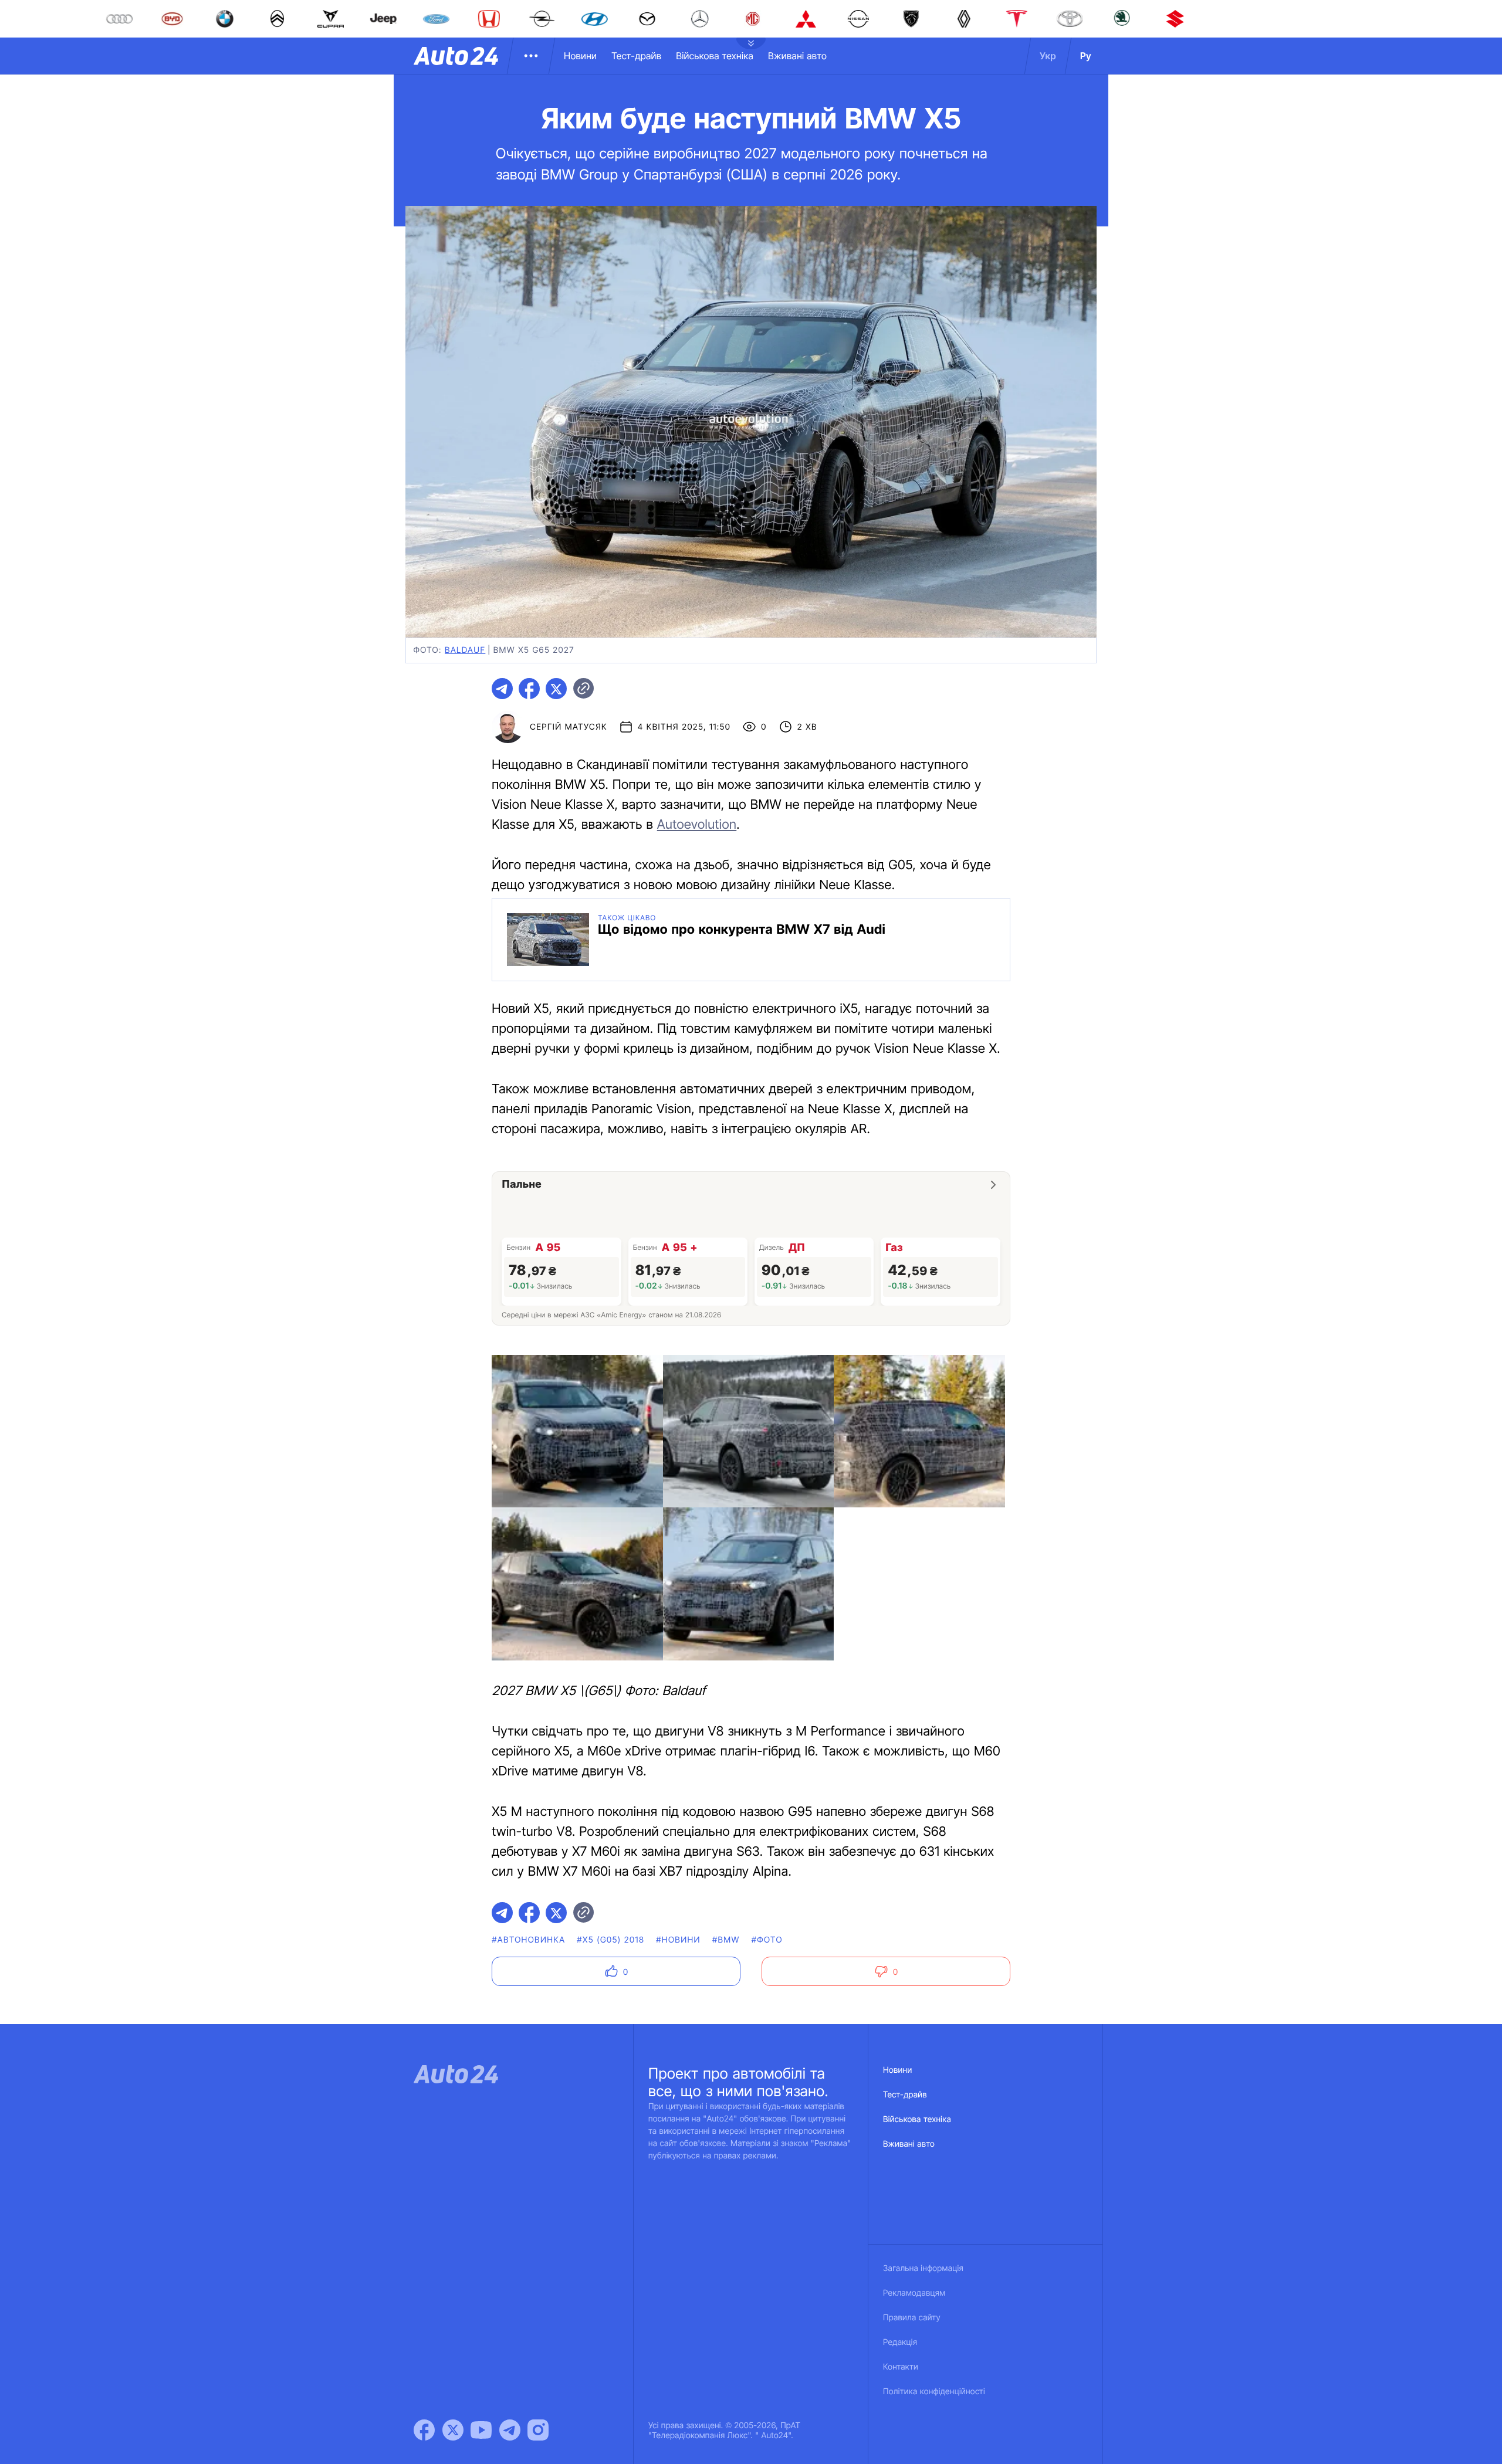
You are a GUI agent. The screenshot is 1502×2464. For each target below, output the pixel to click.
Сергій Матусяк (569, 727)
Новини (580, 56)
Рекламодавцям (914, 2293)
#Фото (767, 1940)
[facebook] (529, 689)
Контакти (901, 2367)
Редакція (900, 2342)
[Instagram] (538, 2430)
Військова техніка (715, 56)
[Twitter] (453, 2430)
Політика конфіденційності (934, 2392)
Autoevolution (697, 825)
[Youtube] (481, 2430)
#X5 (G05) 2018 (610, 1940)
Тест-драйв (636, 56)
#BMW (726, 1940)
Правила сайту (912, 2318)
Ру (1086, 56)
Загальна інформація (923, 2268)
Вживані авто (797, 56)
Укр (1048, 56)
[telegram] (502, 689)
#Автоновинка (528, 1940)
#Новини (678, 1940)
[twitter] (556, 689)
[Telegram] (510, 2430)
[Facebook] (424, 2430)
